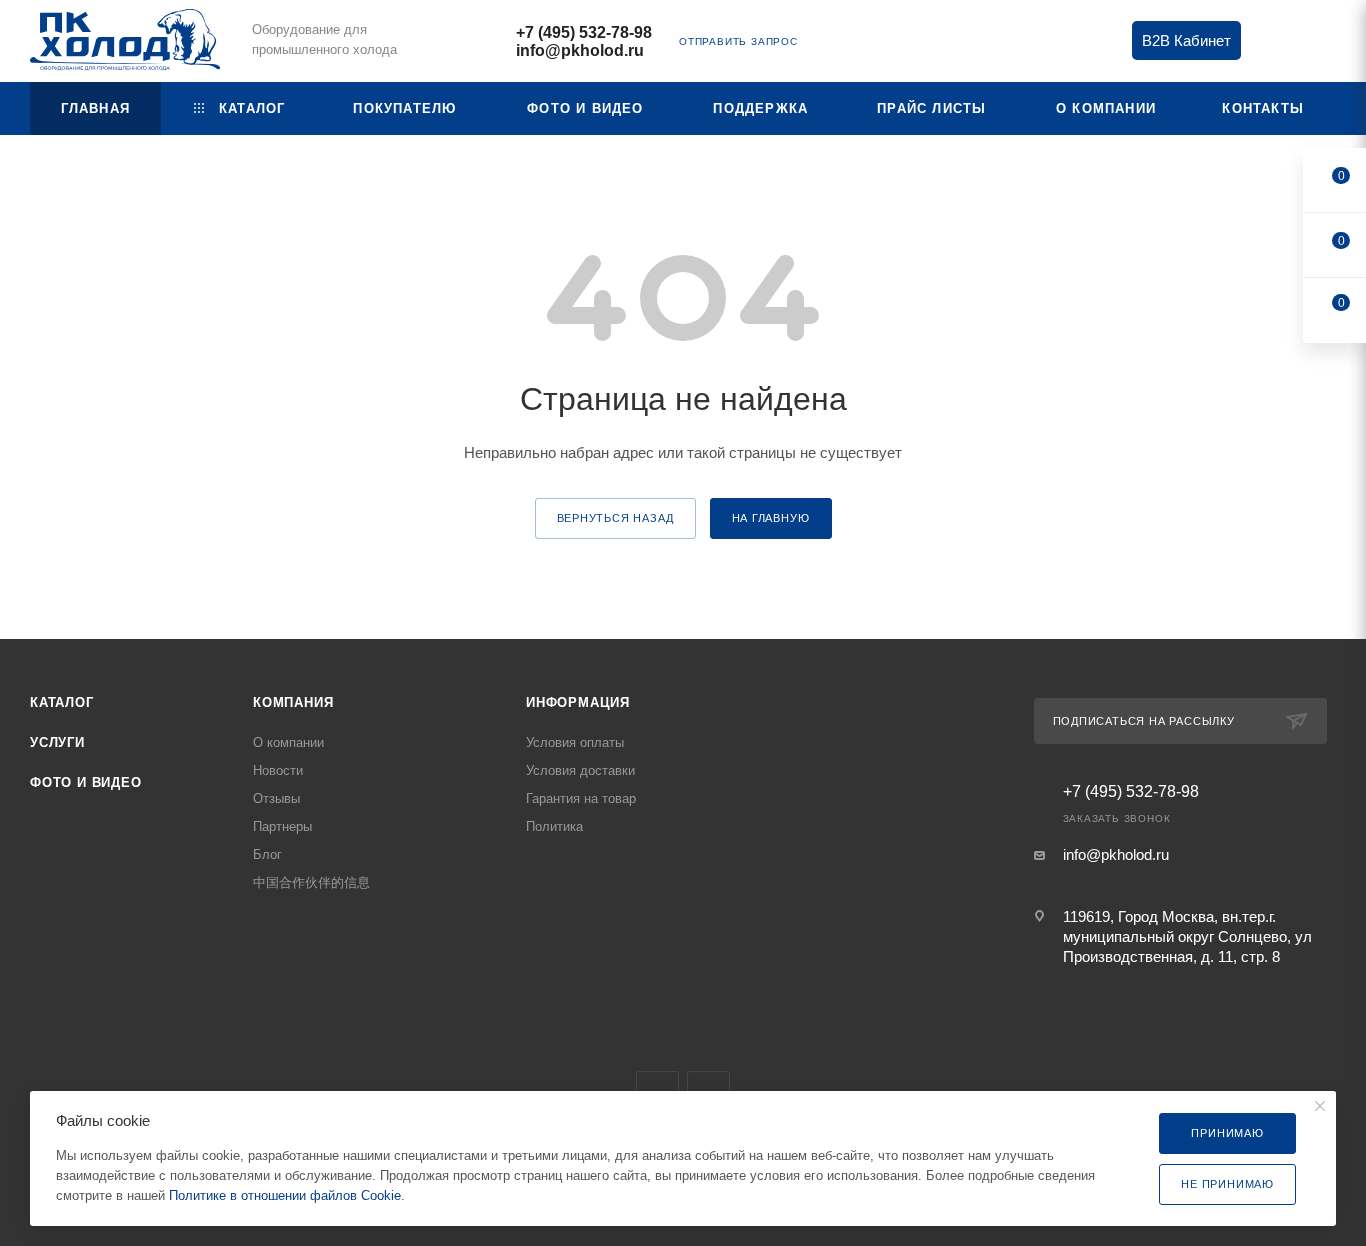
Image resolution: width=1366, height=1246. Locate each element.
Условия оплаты (575, 742)
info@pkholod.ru (580, 50)
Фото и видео (86, 782)
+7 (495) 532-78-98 (584, 32)
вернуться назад (615, 518)
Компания (293, 702)
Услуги (57, 742)
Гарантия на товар (581, 798)
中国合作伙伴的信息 (311, 882)
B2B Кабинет (1186, 40)
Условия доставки (580, 770)
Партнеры (282, 826)
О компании (288, 742)
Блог (267, 854)
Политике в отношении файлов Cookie (285, 1195)
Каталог (62, 702)
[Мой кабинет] (1327, 44)
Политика (554, 826)
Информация (578, 702)
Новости (278, 770)
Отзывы (276, 798)
